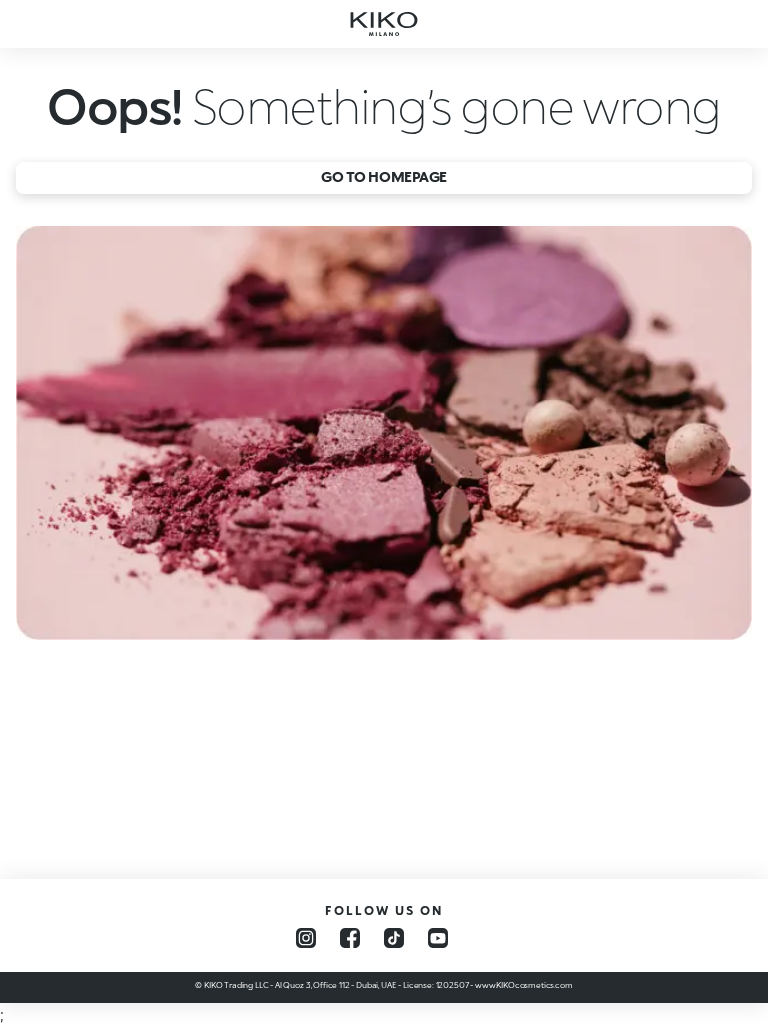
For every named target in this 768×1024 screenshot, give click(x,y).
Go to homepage (384, 176)
